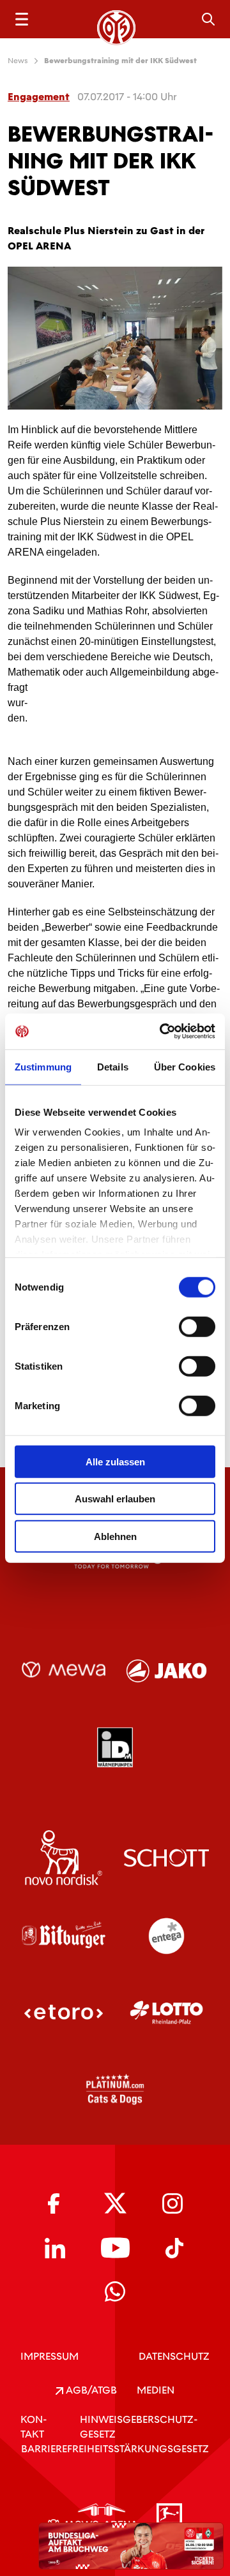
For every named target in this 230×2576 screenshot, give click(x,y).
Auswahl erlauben (115, 1499)
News (18, 61)
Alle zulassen (115, 1461)
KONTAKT (34, 2427)
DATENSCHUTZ (174, 2356)
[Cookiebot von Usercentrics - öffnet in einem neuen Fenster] (162, 1032)
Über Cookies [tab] (185, 1066)
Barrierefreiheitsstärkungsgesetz (115, 2449)
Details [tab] (113, 1066)
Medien (156, 2390)
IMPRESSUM (50, 2356)
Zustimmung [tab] (43, 1066)
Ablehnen (115, 1536)
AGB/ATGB (90, 2390)
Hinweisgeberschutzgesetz (139, 2427)
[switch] (197, 1326)
